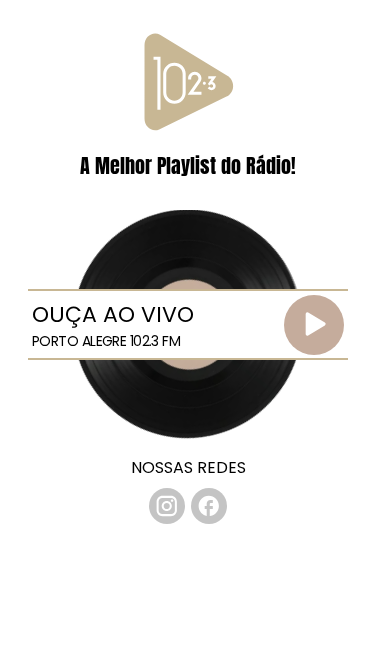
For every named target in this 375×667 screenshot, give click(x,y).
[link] (167, 506)
